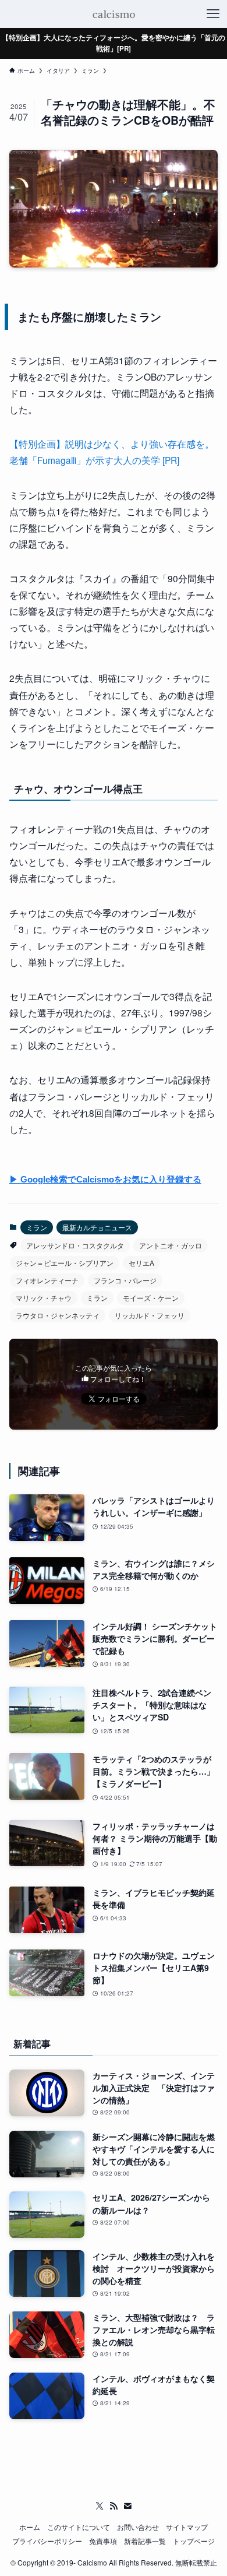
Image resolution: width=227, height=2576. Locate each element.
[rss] (114, 2506)
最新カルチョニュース (97, 1227)
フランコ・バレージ (125, 1280)
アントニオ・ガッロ (171, 1245)
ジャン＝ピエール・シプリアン (65, 1263)
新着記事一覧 (145, 2541)
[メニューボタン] (213, 14)
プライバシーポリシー (47, 2541)
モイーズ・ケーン (151, 1298)
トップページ (194, 2541)
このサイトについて (79, 2527)
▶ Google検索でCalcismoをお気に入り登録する (105, 1180)
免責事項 (103, 2541)
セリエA (141, 1263)
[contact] (127, 2506)
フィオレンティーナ (47, 1280)
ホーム (30, 2527)
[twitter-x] (100, 2506)
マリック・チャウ (44, 1298)
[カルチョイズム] (113, 14)
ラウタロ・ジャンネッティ (58, 1315)
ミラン (37, 1227)
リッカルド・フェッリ (150, 1315)
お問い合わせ (138, 2527)
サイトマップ (187, 2527)
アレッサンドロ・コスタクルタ (75, 1245)
